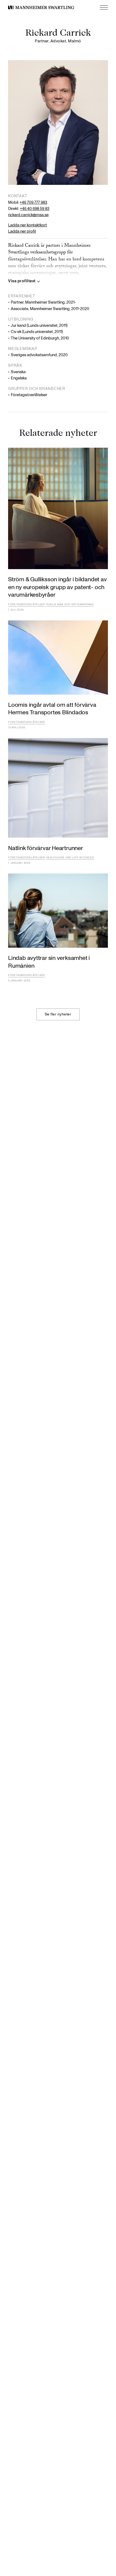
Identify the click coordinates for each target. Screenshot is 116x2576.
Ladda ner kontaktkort (28, 225)
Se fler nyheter (58, 1014)
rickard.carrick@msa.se (28, 215)
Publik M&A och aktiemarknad (70, 604)
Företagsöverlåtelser (27, 604)
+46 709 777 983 (33, 203)
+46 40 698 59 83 (35, 209)
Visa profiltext (22, 281)
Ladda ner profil (22, 231)
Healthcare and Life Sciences (70, 858)
